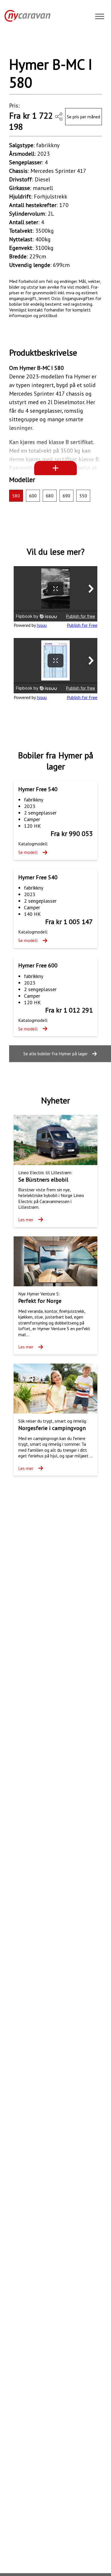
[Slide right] (91, 44)
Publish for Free (82, 625)
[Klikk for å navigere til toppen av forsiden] (25, 16)
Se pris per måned (84, 117)
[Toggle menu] (100, 17)
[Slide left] (20, 44)
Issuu (42, 625)
